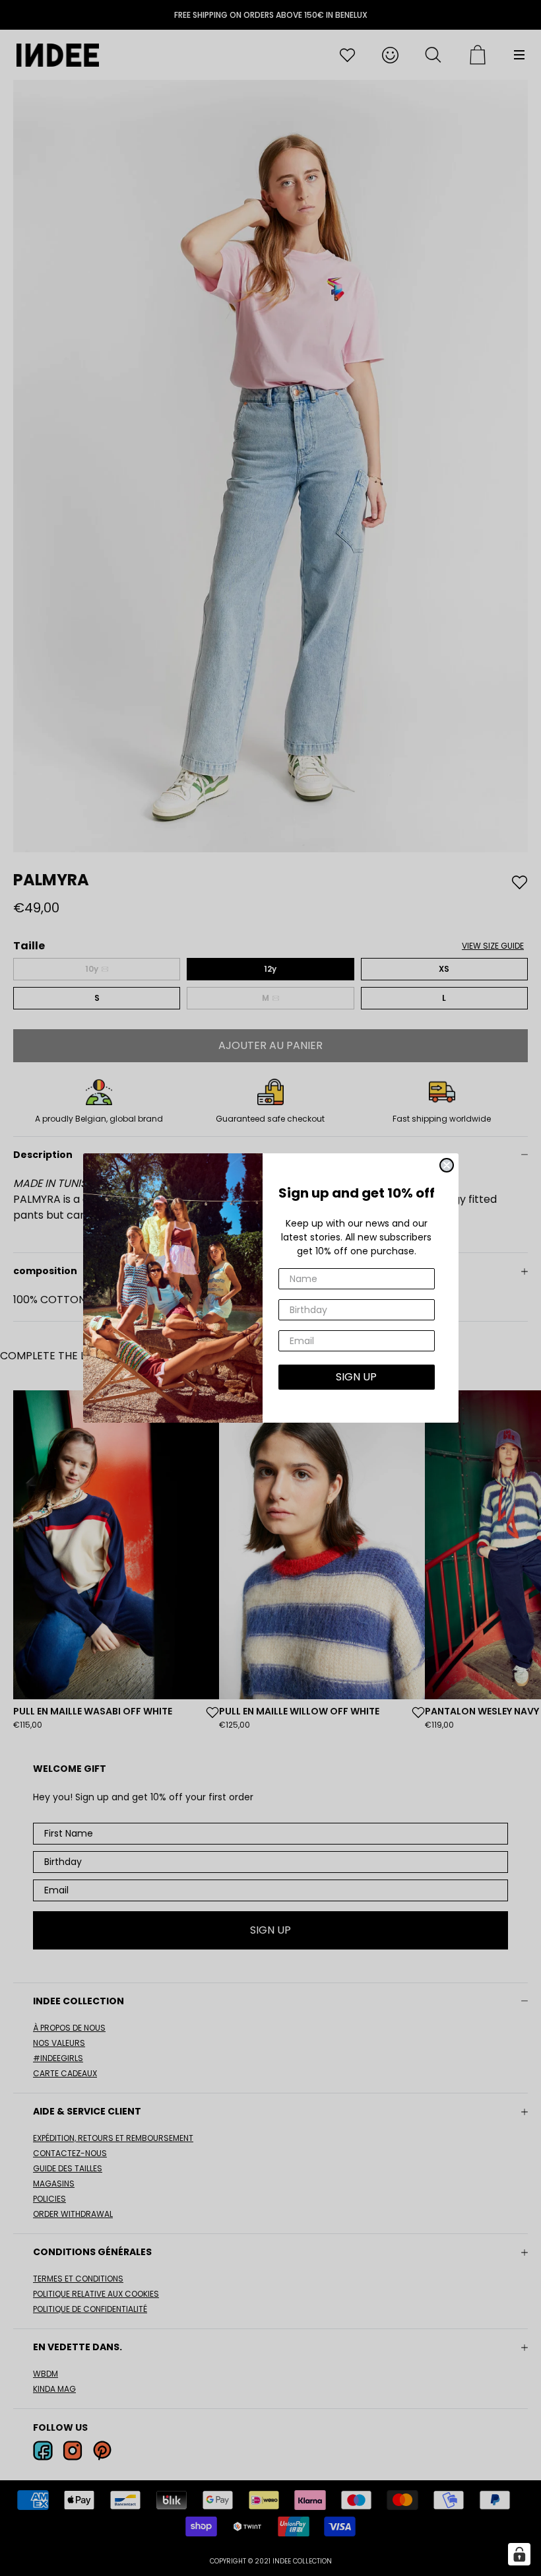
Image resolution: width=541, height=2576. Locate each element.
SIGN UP (356, 1377)
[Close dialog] (447, 1165)
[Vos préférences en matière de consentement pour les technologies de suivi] (519, 2554)
